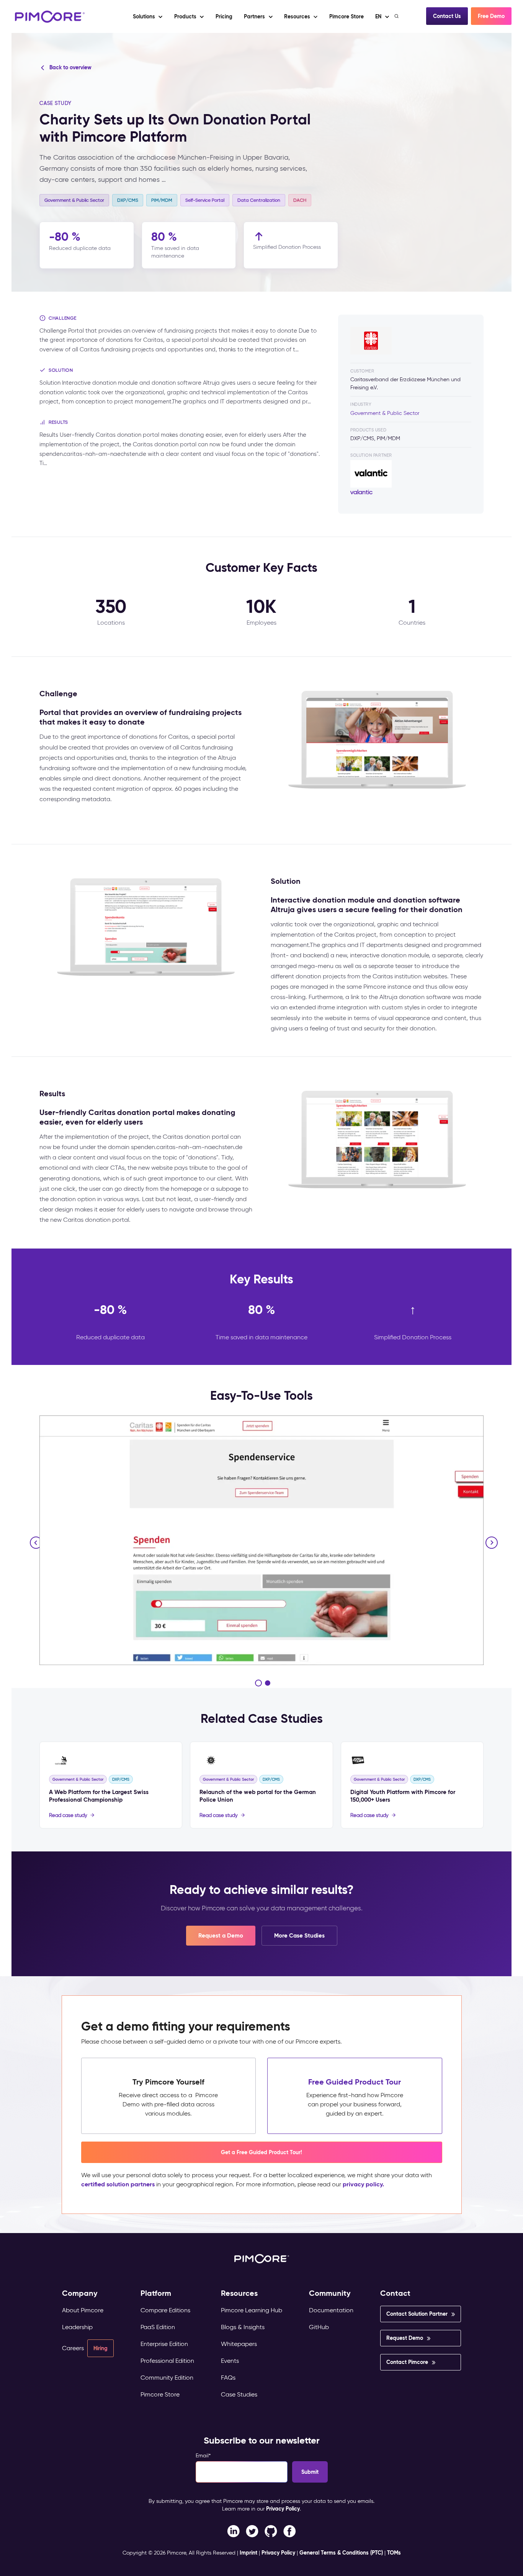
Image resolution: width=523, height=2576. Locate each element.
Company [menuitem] (80, 2293)
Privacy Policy (283, 2509)
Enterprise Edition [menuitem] (164, 2344)
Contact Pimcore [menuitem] (407, 2362)
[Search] (397, 16)
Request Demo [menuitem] (405, 2338)
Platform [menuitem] (156, 2293)
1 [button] (258, 1683)
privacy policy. (363, 2184)
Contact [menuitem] (395, 2293)
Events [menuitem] (230, 2361)
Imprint (248, 2553)
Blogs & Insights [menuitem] (243, 2327)
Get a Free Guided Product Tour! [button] (261, 2152)
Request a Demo (221, 1935)
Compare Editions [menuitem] (165, 2310)
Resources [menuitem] (239, 2293)
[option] (261, 1540)
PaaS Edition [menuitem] (158, 2327)
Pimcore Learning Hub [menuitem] (252, 2310)
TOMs (394, 2553)
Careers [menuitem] (73, 2348)
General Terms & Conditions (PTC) (341, 2553)
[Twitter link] (252, 2531)
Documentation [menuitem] (331, 2310)
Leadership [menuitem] (77, 2327)
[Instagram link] (271, 2531)
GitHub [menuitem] (319, 2327)
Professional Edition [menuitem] (167, 2361)
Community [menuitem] (330, 2293)
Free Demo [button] (491, 16)
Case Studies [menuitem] (239, 2394)
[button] (224, 16)
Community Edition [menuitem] (167, 2378)
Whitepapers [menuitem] (239, 2344)
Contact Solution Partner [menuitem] (417, 2314)
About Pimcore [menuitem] (83, 2310)
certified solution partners (118, 2184)
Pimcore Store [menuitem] (160, 2394)
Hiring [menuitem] (101, 2348)
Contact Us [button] (447, 16)
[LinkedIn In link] (290, 2531)
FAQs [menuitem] (228, 2378)
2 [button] (268, 1683)
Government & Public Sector (385, 413)
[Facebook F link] (233, 2531)
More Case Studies (299, 1935)
